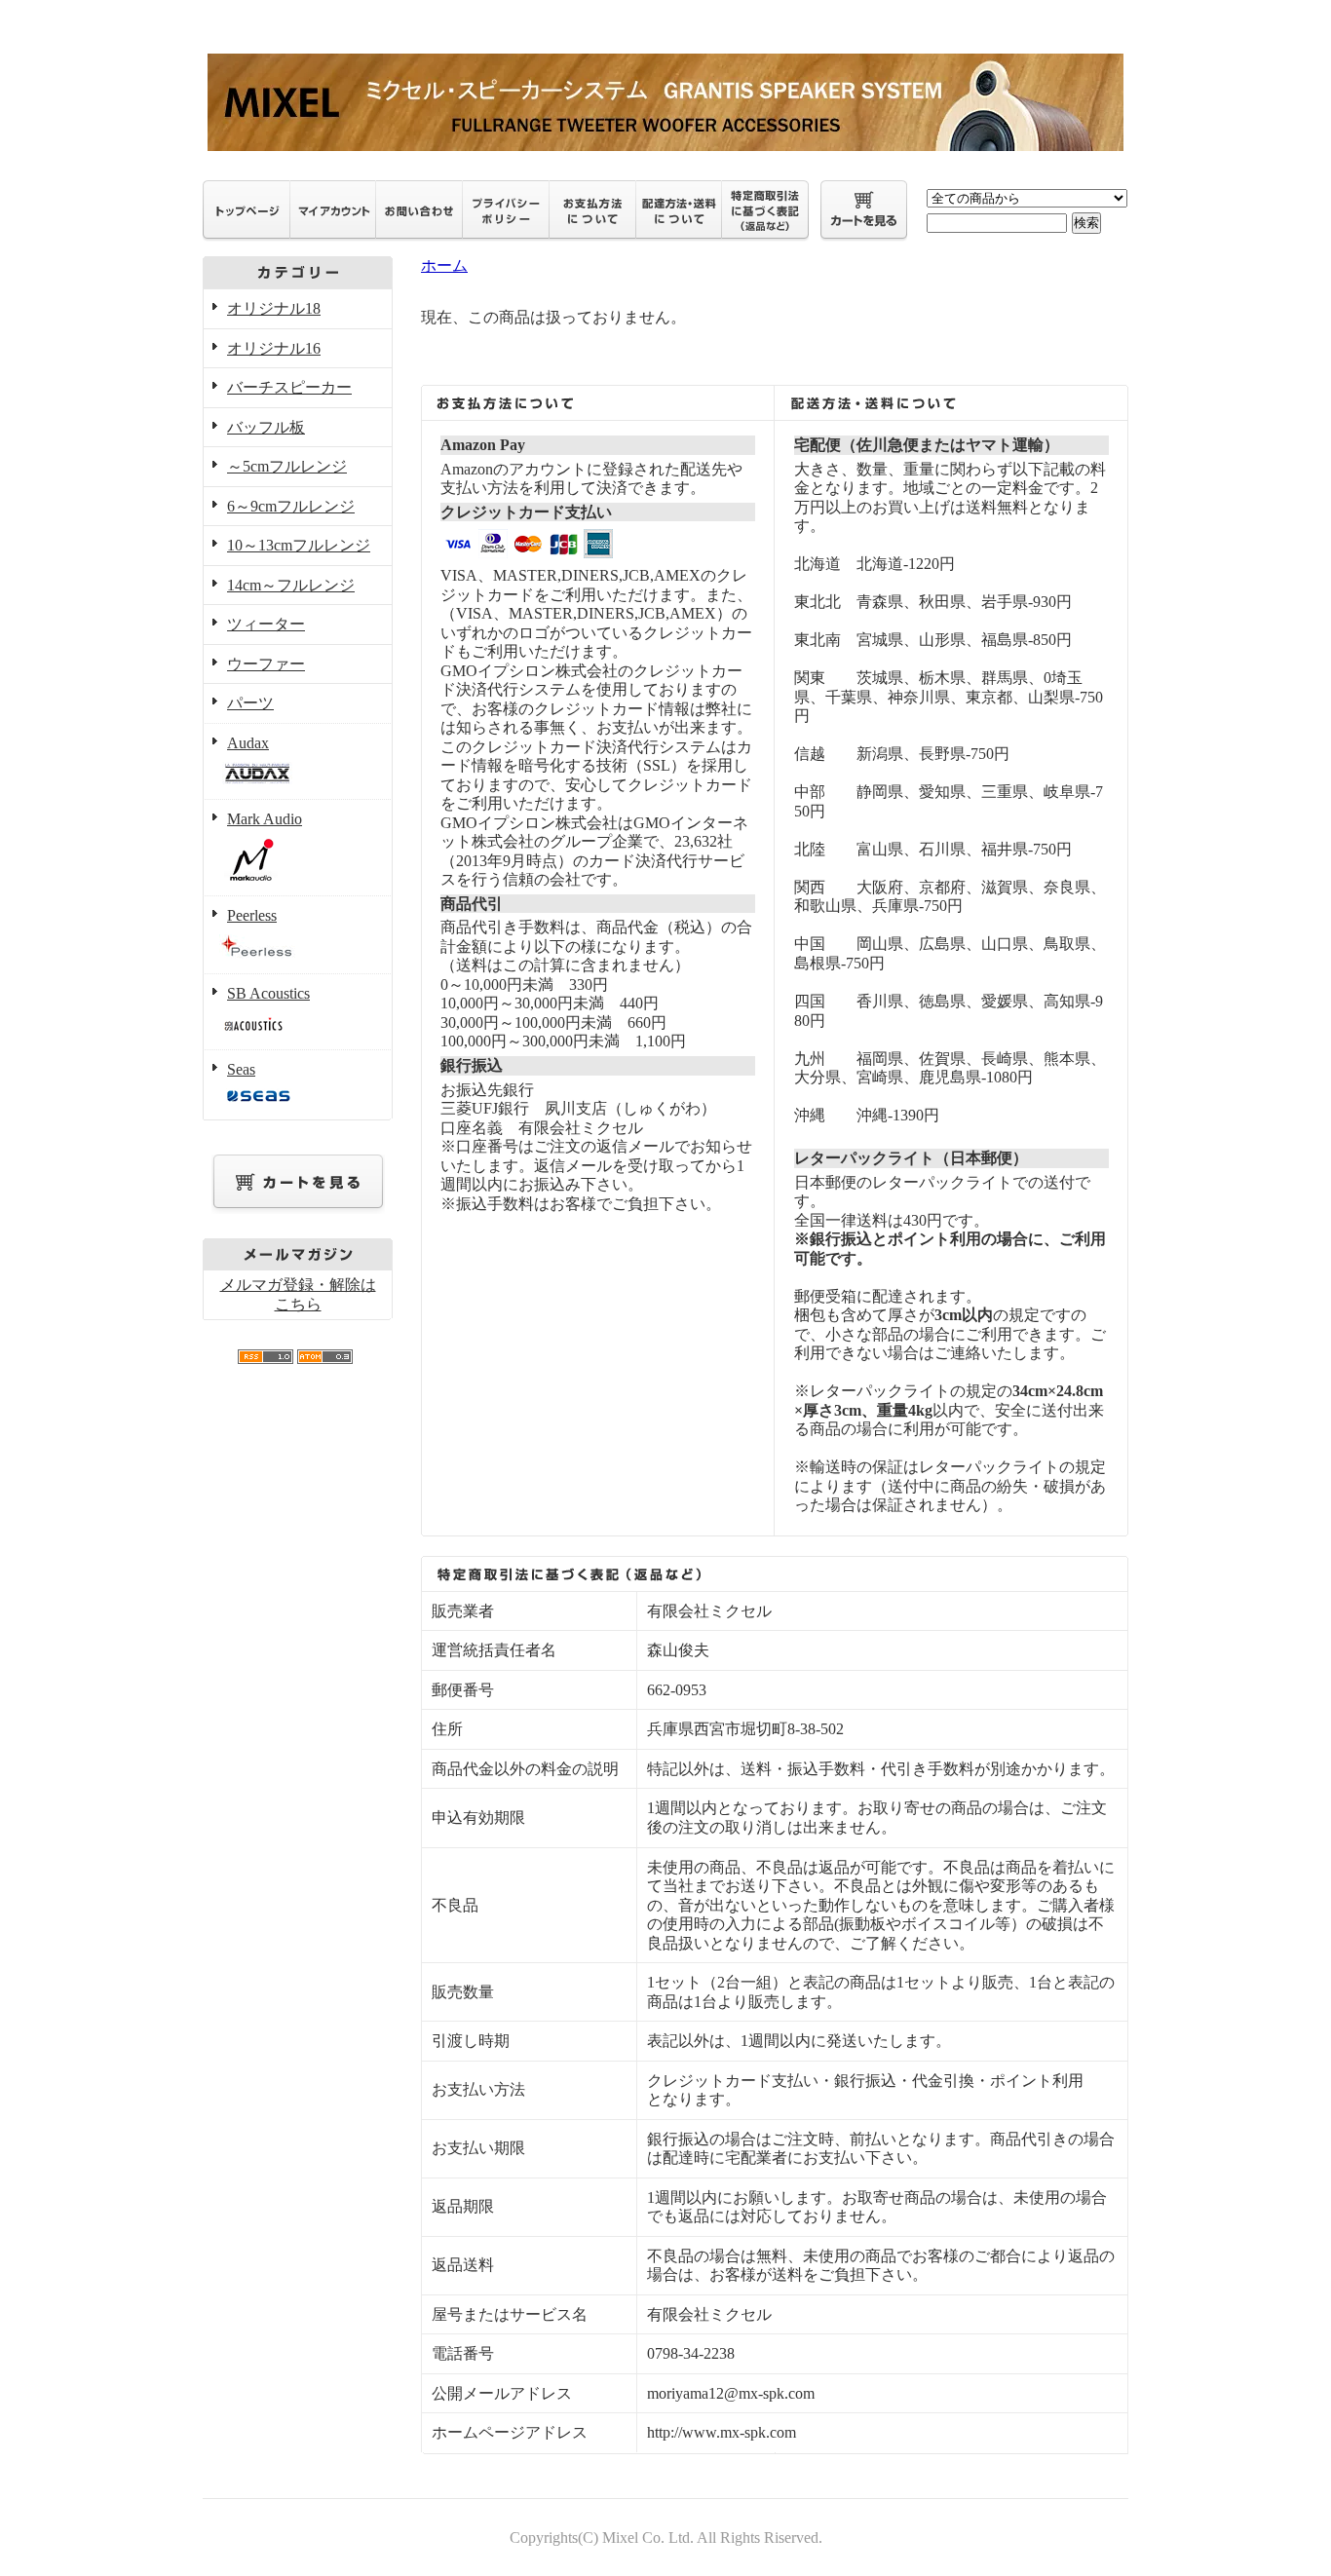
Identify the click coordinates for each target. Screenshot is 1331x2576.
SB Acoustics (268, 993)
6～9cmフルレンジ (291, 506)
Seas (241, 1069)
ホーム (444, 265)
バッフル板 (266, 427)
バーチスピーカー (289, 387)
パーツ (250, 703)
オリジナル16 (274, 348)
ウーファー (266, 664)
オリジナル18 (274, 308)
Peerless (252, 915)
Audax (248, 743)
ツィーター (266, 624)
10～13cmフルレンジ (299, 545)
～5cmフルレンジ (287, 466)
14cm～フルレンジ (291, 585)
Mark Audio (265, 819)
